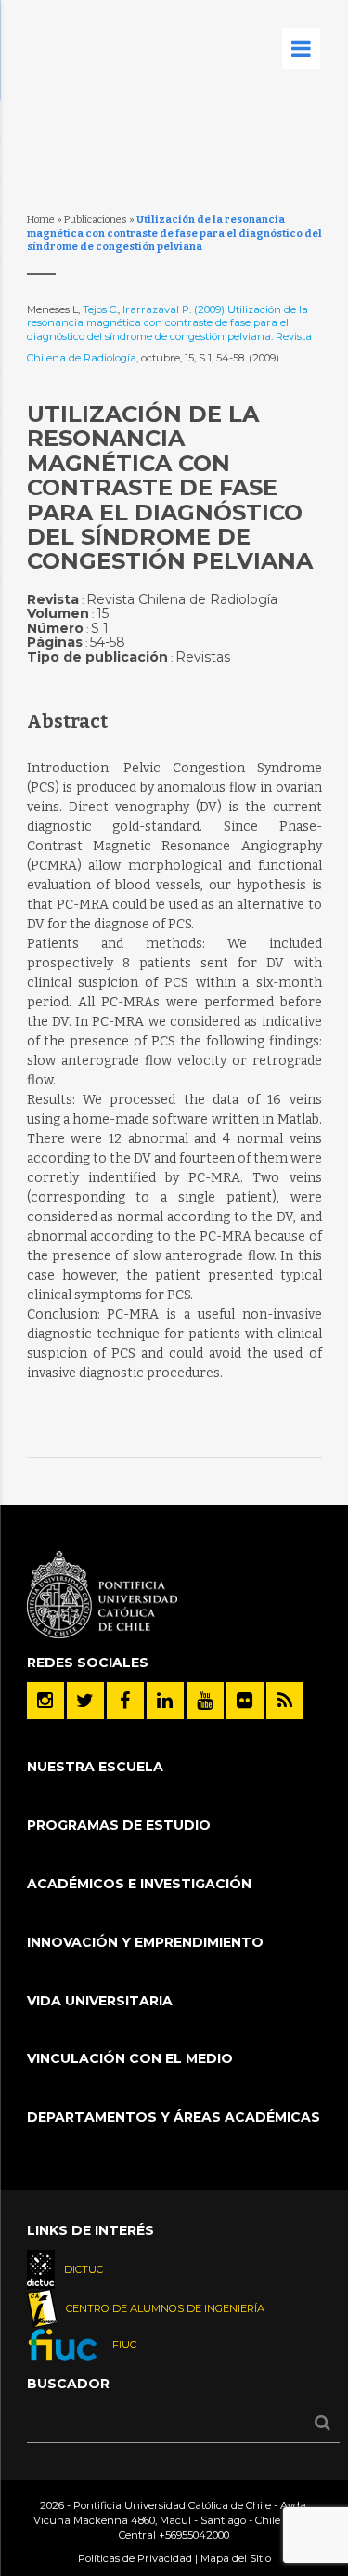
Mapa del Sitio (236, 2558)
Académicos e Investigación (139, 1884)
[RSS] (285, 1701)
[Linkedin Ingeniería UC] (165, 1701)
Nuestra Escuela (95, 1767)
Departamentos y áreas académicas (174, 2117)
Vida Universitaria (100, 2001)
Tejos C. (100, 309)
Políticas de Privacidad (135, 2558)
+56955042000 (194, 2535)
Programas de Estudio (119, 1825)
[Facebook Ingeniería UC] (125, 1701)
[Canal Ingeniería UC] (205, 1701)
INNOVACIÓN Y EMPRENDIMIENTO (145, 1942)
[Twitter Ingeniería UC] (85, 1701)
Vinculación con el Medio (130, 2058)
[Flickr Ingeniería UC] (245, 1701)
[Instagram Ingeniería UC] (45, 1701)
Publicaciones (96, 220)
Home (41, 220)
